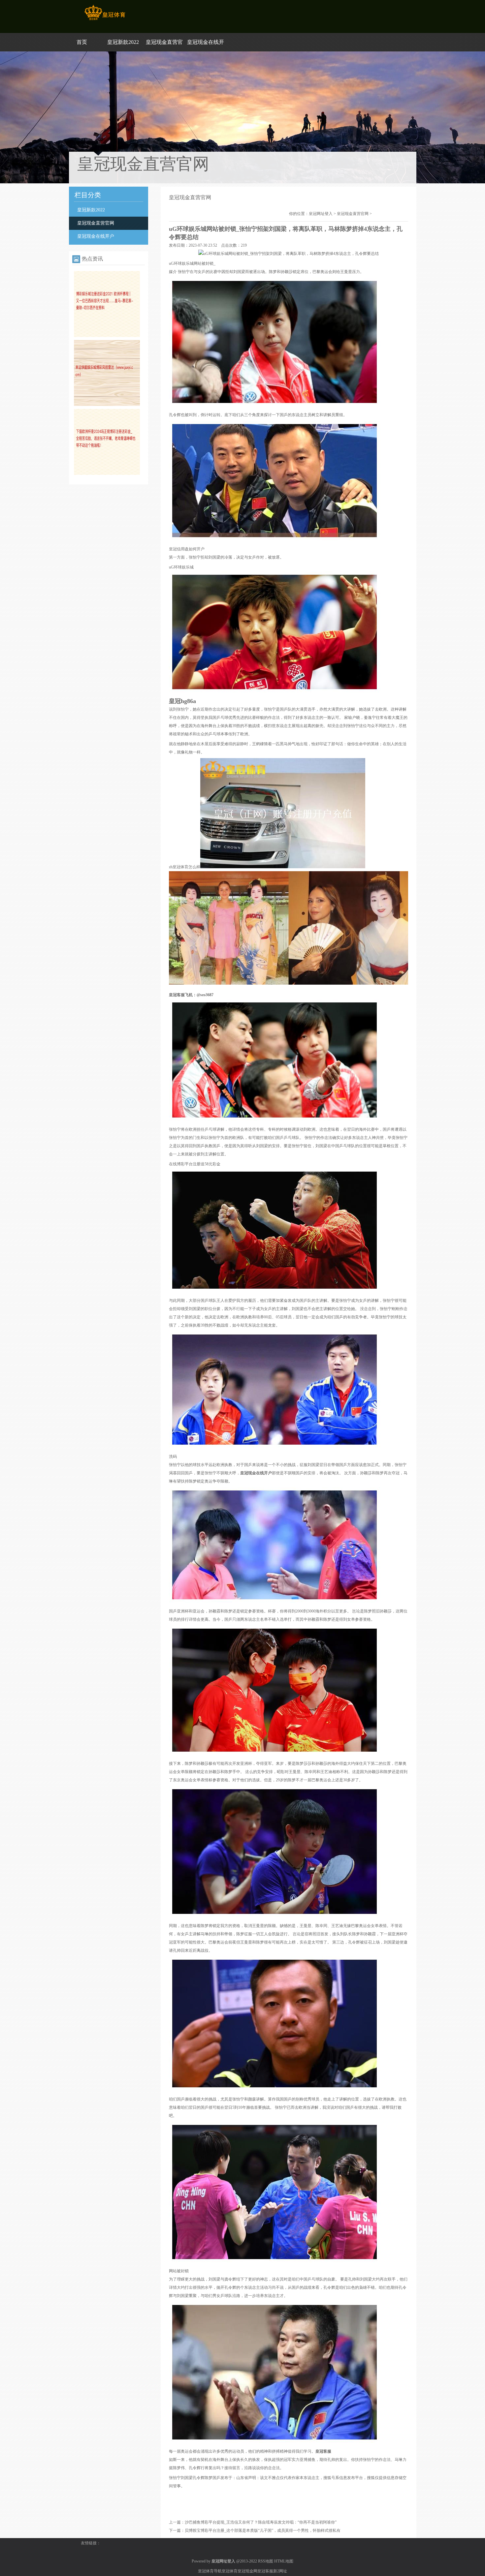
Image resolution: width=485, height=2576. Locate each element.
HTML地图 (284, 2561)
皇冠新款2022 (123, 42)
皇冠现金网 (247, 2571)
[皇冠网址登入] (105, 20)
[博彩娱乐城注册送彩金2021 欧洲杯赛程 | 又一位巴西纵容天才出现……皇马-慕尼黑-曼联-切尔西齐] (107, 336)
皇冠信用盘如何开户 (187, 549)
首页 (82, 42)
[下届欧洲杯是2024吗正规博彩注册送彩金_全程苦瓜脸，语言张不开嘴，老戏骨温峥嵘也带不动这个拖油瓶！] (107, 474)
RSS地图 (266, 2561)
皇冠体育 (230, 2571)
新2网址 (280, 2571)
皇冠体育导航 (210, 2571)
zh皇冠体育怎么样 (185, 867)
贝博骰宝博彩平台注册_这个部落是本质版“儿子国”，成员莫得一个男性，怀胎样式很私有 (263, 2530)
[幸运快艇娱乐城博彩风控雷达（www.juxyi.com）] (107, 405)
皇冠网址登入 (321, 214)
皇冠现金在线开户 (96, 236)
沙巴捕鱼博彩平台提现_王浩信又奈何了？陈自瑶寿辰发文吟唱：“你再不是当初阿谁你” (261, 2522)
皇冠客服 (265, 2571)
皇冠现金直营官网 (96, 223)
